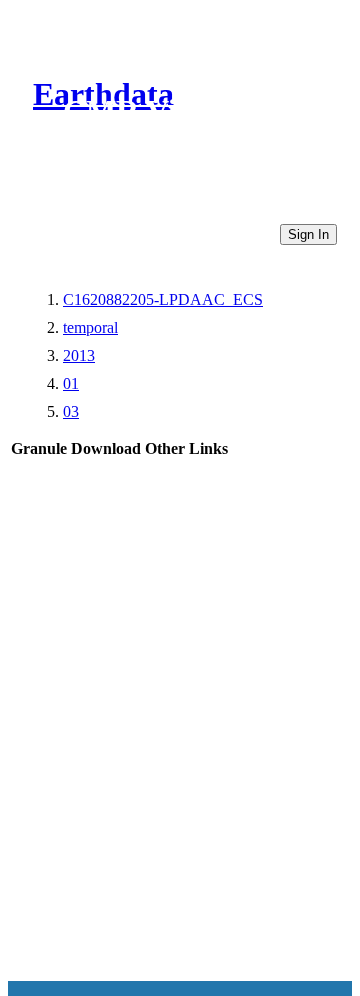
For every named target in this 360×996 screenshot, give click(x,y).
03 (71, 411)
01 (71, 383)
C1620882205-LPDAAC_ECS (163, 299)
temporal (90, 327)
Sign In (308, 234)
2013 (79, 355)
